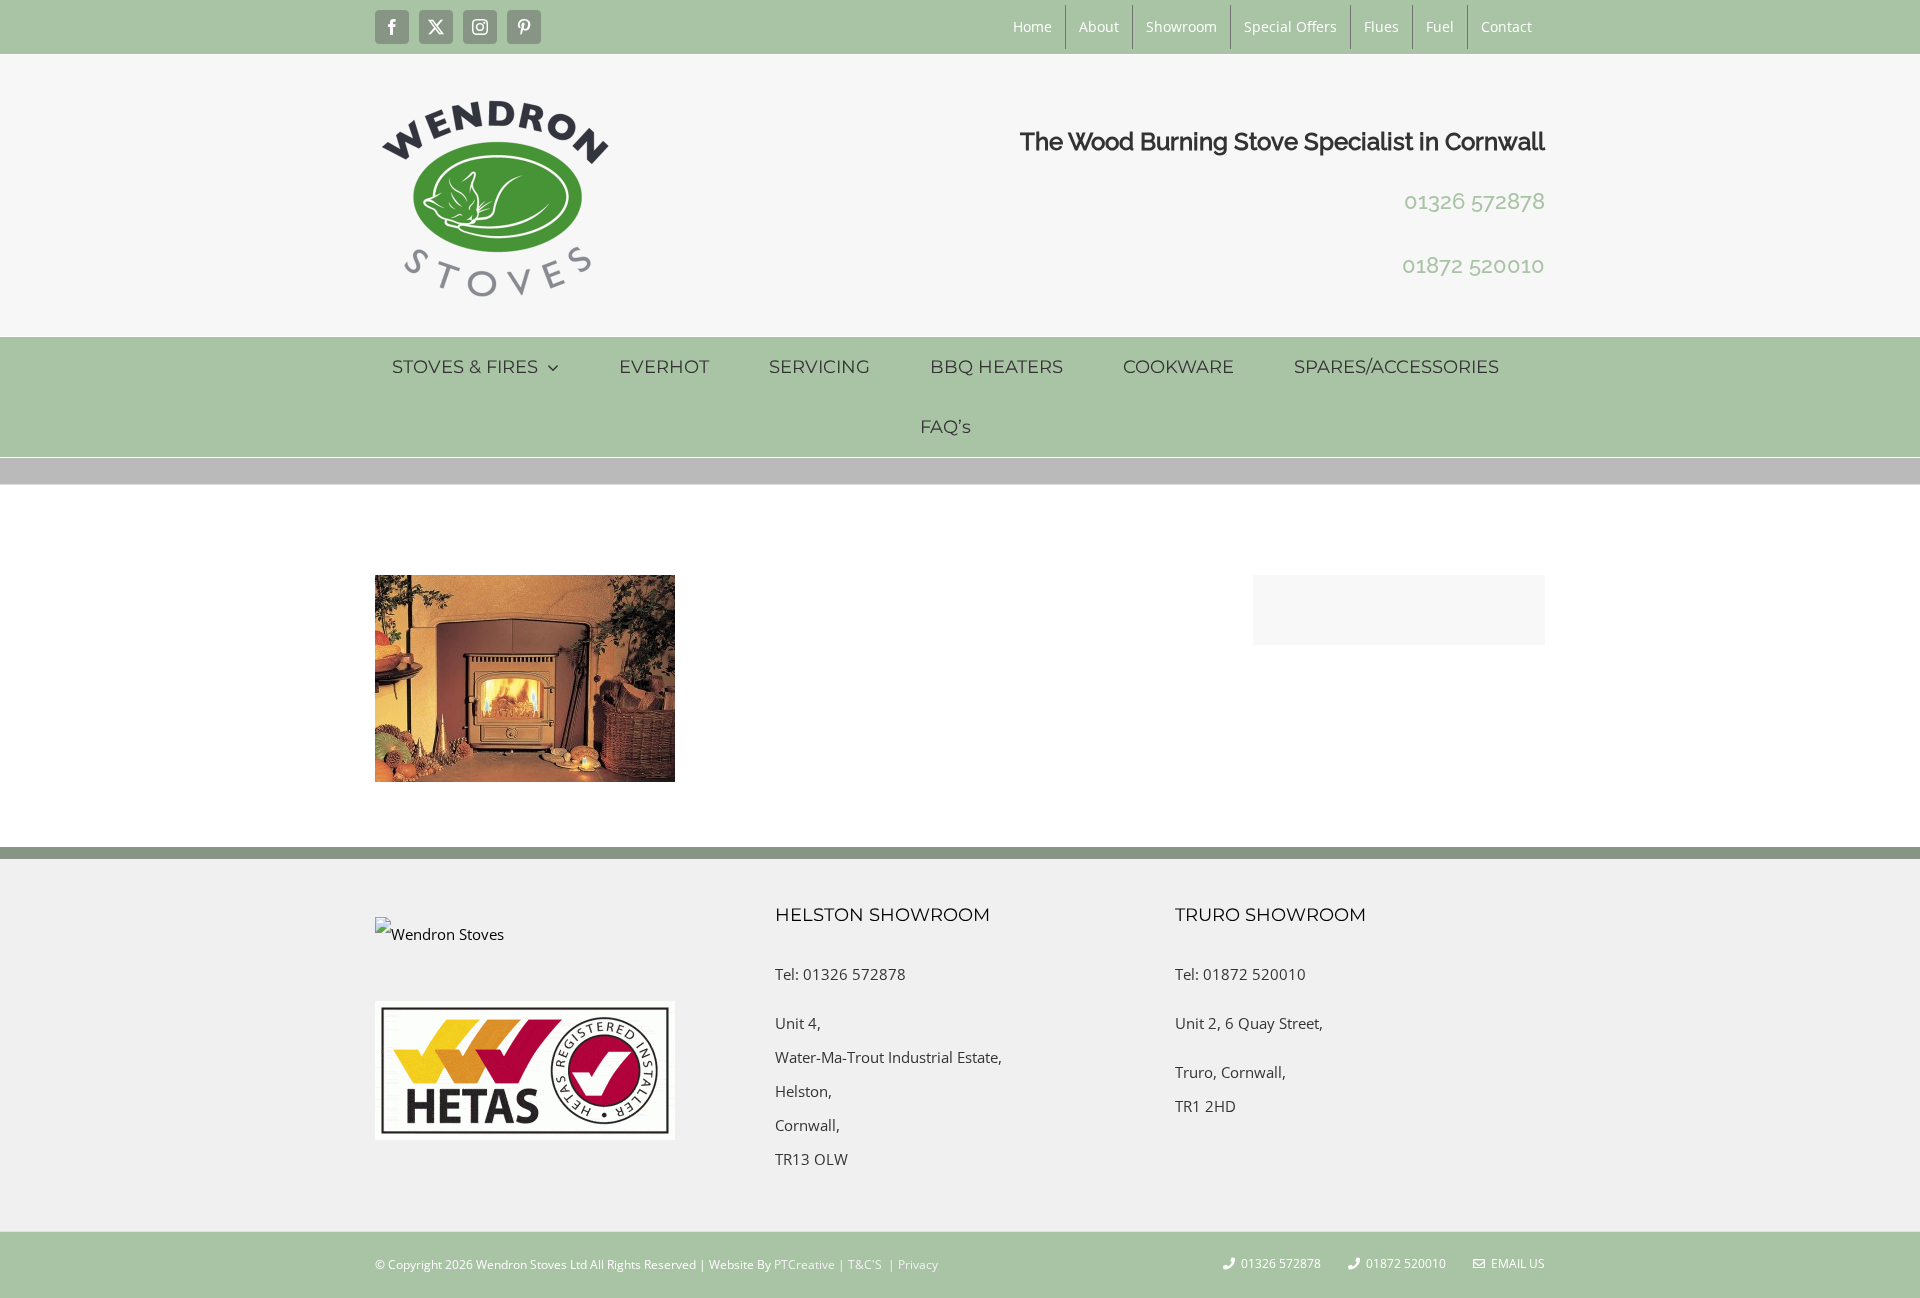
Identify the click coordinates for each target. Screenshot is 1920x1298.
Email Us (1515, 1263)
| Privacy (911, 1264)
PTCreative (803, 1264)
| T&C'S (858, 1264)
